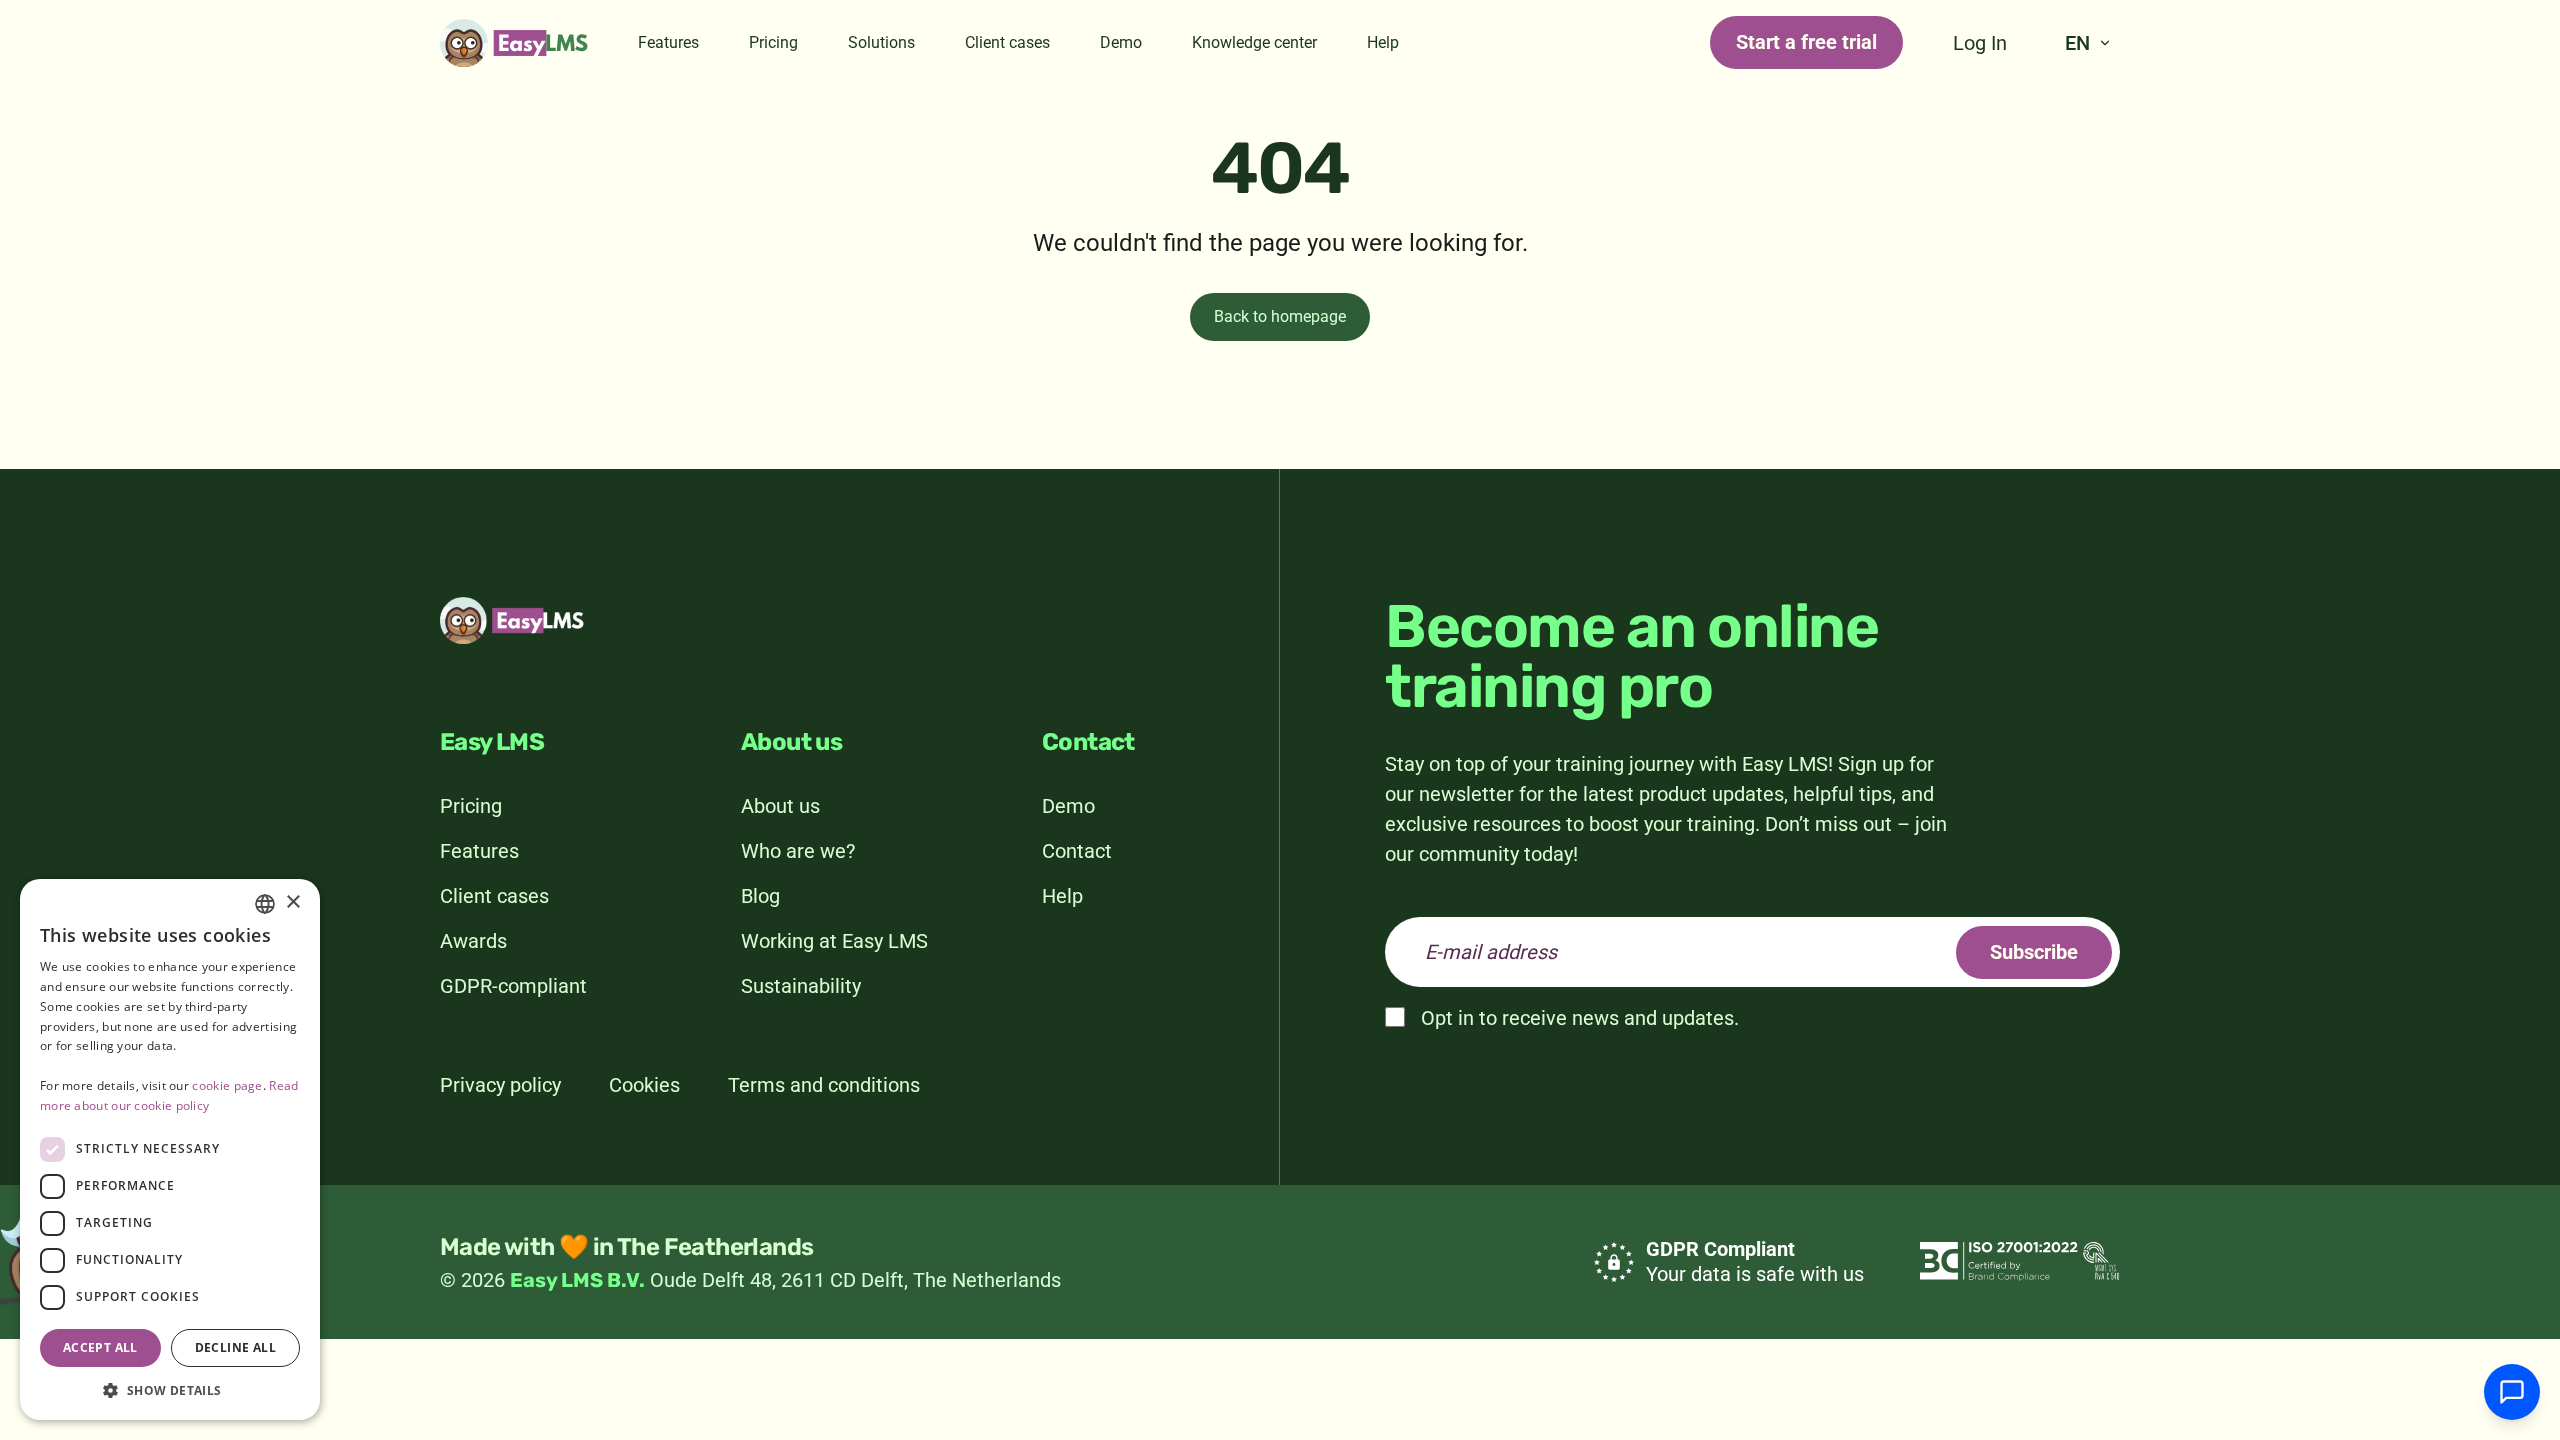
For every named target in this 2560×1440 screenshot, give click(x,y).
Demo (1121, 42)
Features (668, 42)
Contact (1077, 851)
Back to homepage (1280, 316)
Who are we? (798, 851)
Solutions (881, 42)
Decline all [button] (235, 1347)
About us (780, 806)
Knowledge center (1254, 42)
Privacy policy (500, 1085)
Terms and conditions (824, 1085)
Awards (473, 941)
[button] (170, 1390)
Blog (760, 896)
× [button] (292, 902)
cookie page (227, 1085)
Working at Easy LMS (834, 941)
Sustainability (801, 986)
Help (1383, 42)
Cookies (644, 1085)
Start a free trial (1806, 42)
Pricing (773, 42)
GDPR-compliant (513, 986)
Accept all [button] (100, 1347)
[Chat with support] (2512, 1392)
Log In (1980, 43)
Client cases (1007, 42)
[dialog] (170, 1149)
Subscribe (2034, 952)
